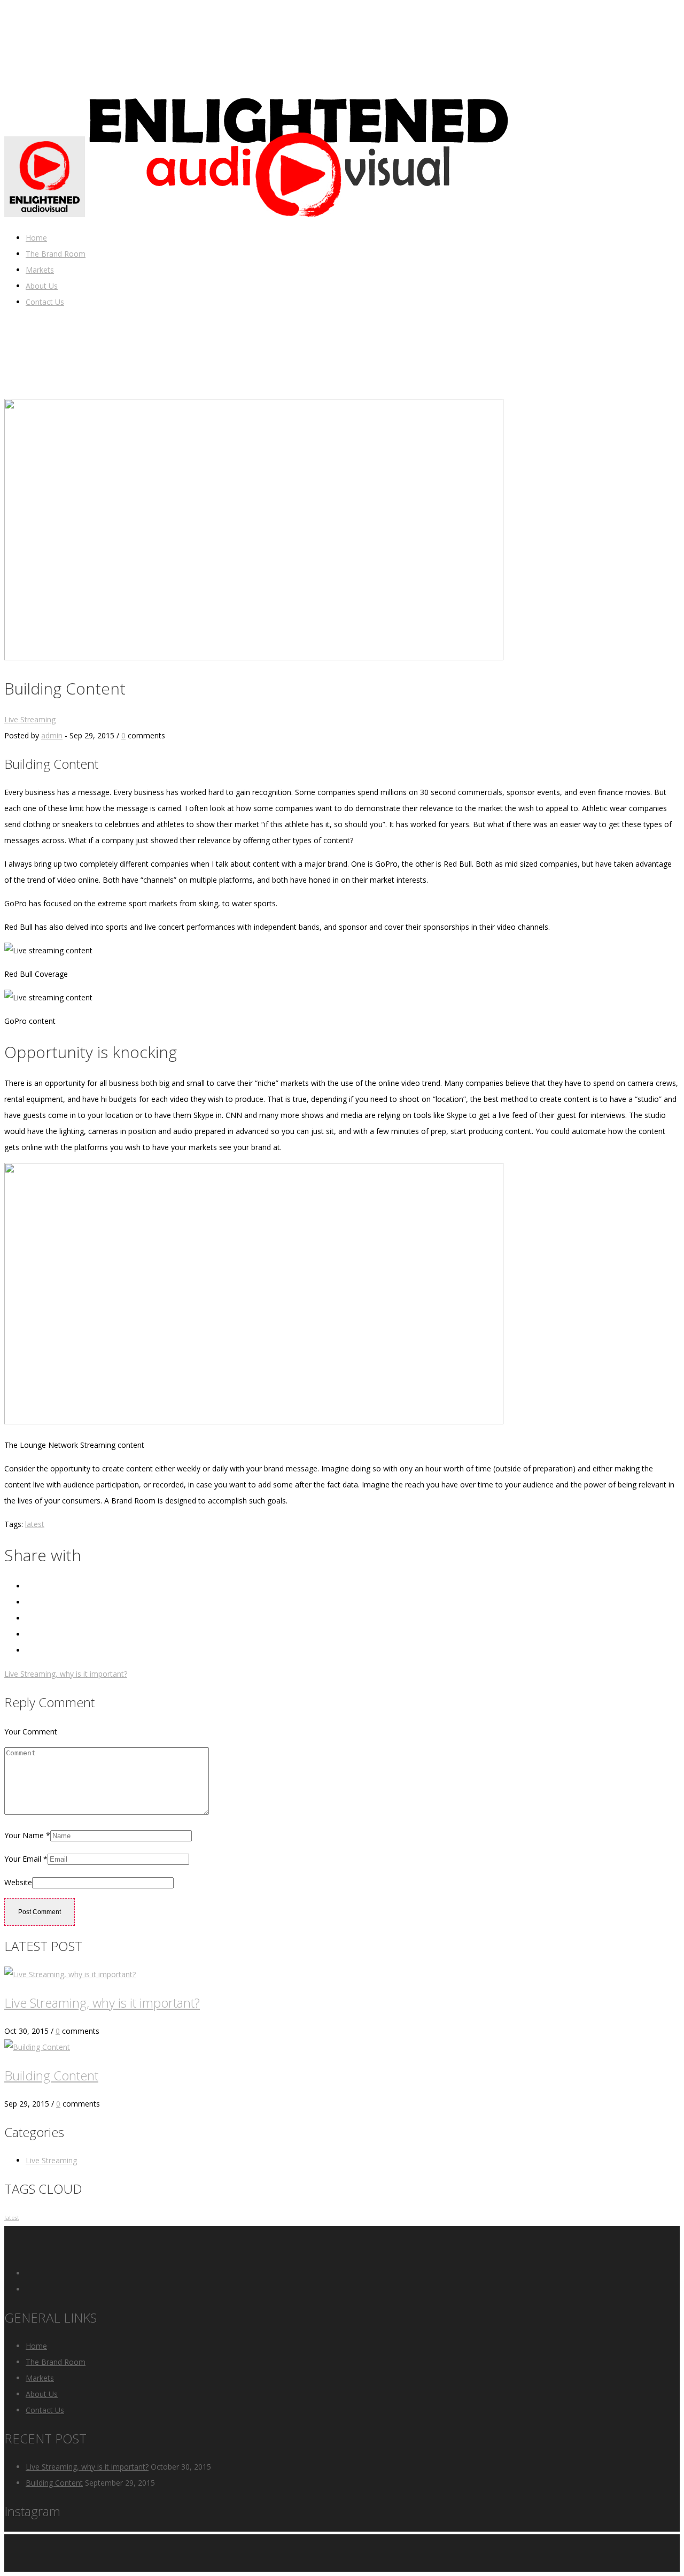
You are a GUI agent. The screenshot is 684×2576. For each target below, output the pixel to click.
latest (35, 1524)
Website (18, 1882)
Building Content (51, 2075)
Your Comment (31, 1732)
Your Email (26, 1859)
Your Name (27, 1835)
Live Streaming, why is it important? (66, 1674)
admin (52, 735)
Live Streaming (30, 719)
